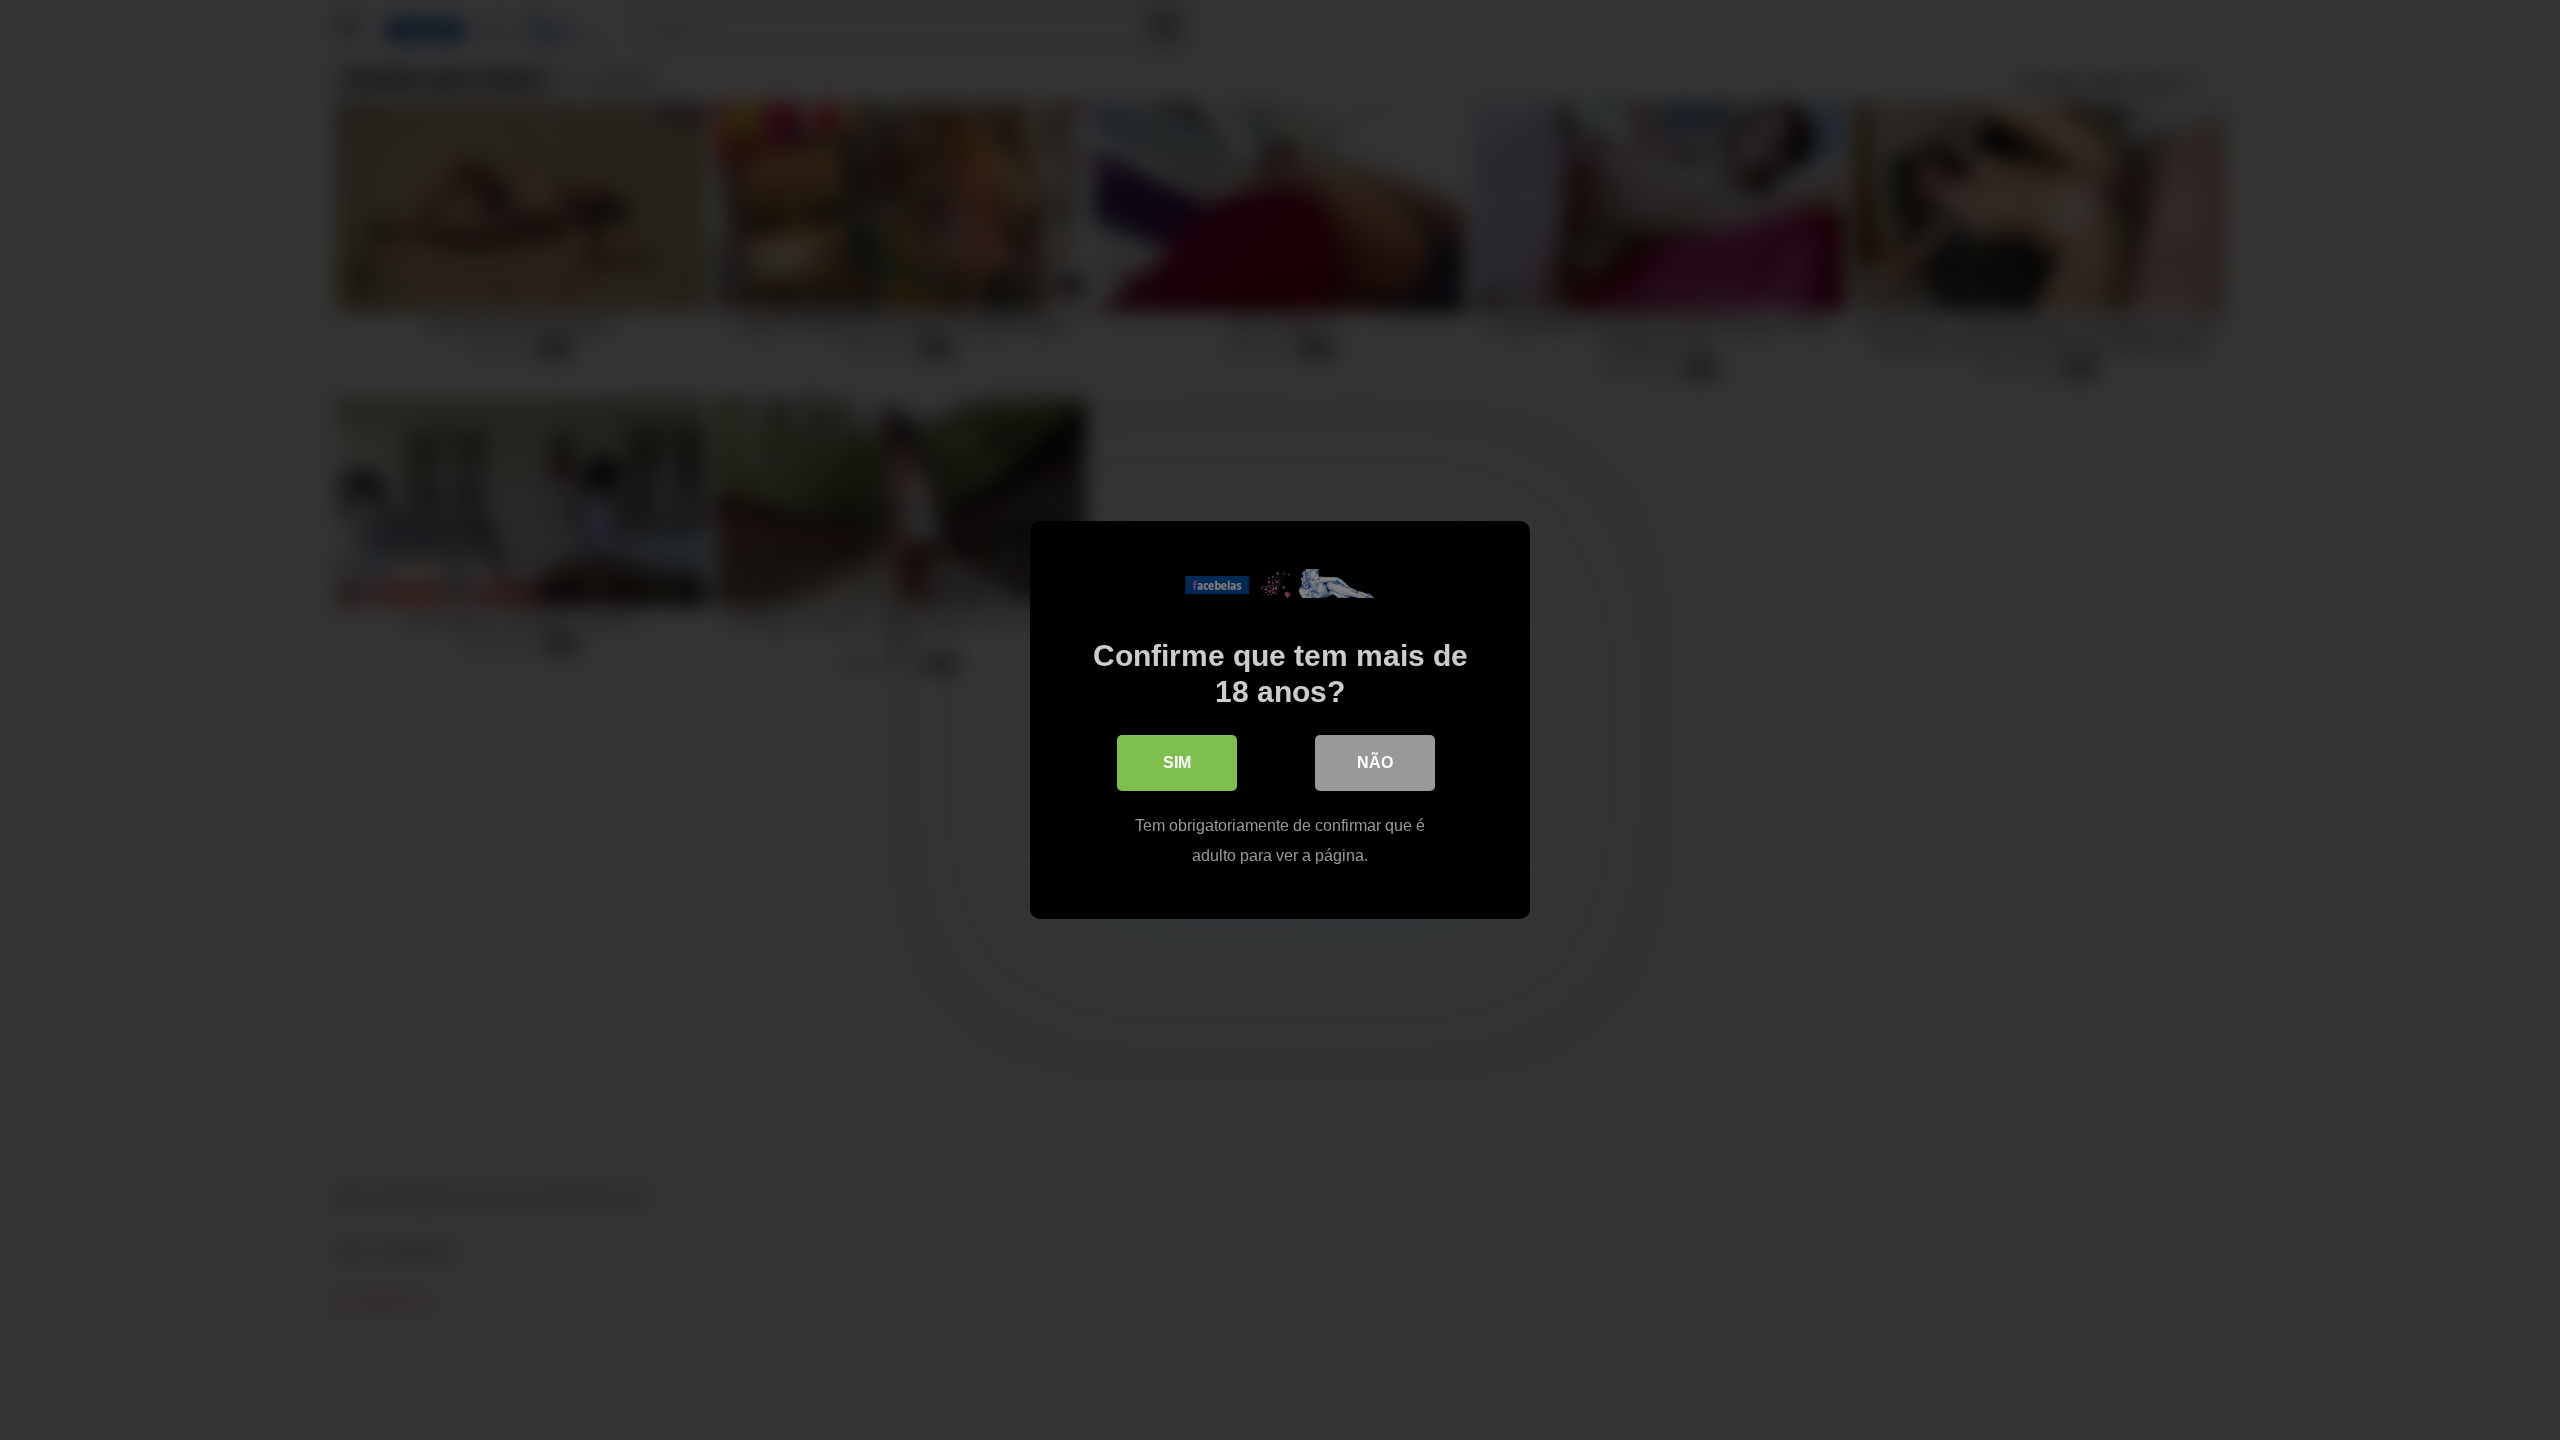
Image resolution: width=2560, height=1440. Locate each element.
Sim (1177, 762)
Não (1375, 762)
